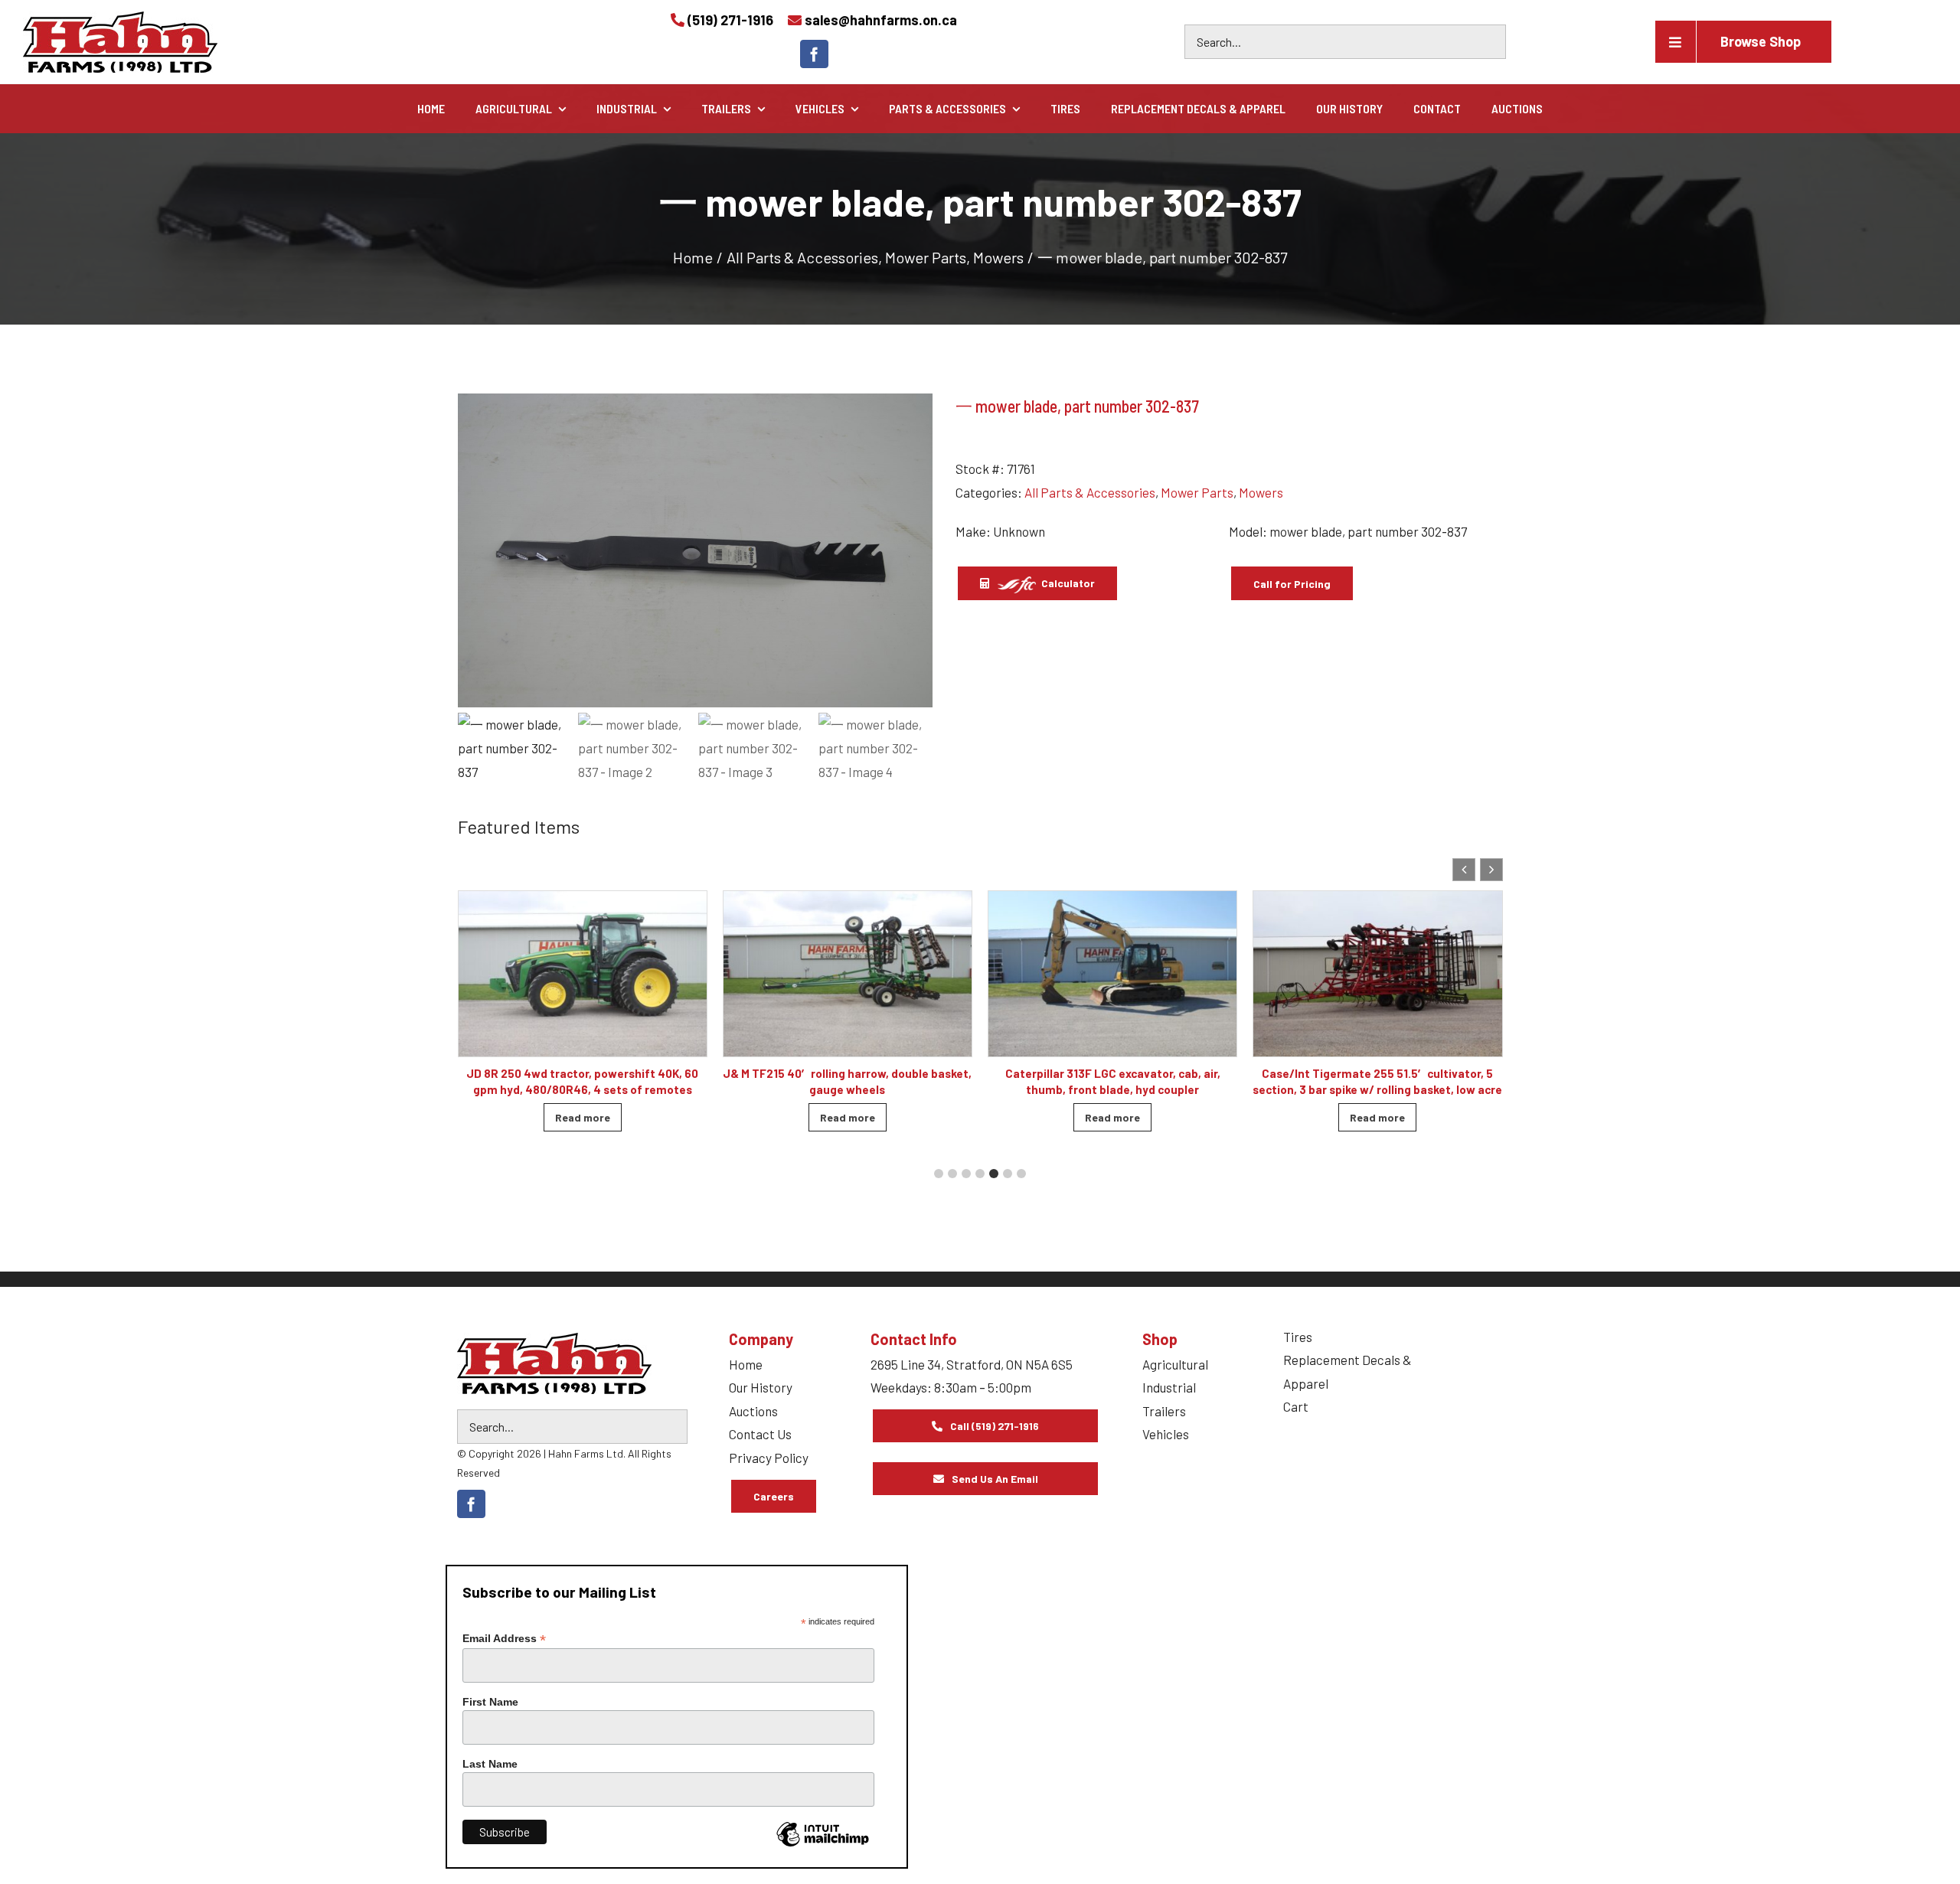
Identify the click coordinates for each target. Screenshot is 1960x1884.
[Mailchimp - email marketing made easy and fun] (822, 1846)
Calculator (1067, 583)
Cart (1296, 1406)
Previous (477, 550)
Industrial (1169, 1387)
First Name (490, 1702)
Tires (1298, 1337)
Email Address (504, 1639)
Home (746, 1364)
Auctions (753, 1411)
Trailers (1164, 1411)
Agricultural (1175, 1364)
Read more (583, 1117)
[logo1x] (554, 1363)
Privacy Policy (769, 1458)
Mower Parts (1197, 492)
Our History (761, 1387)
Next (914, 550)
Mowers (1261, 492)
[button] (1491, 870)
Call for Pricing (1292, 584)
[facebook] (814, 54)
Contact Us (760, 1434)
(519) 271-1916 (730, 20)
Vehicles (1166, 1434)
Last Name (490, 1764)
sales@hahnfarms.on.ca (881, 20)
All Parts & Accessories (1090, 492)
